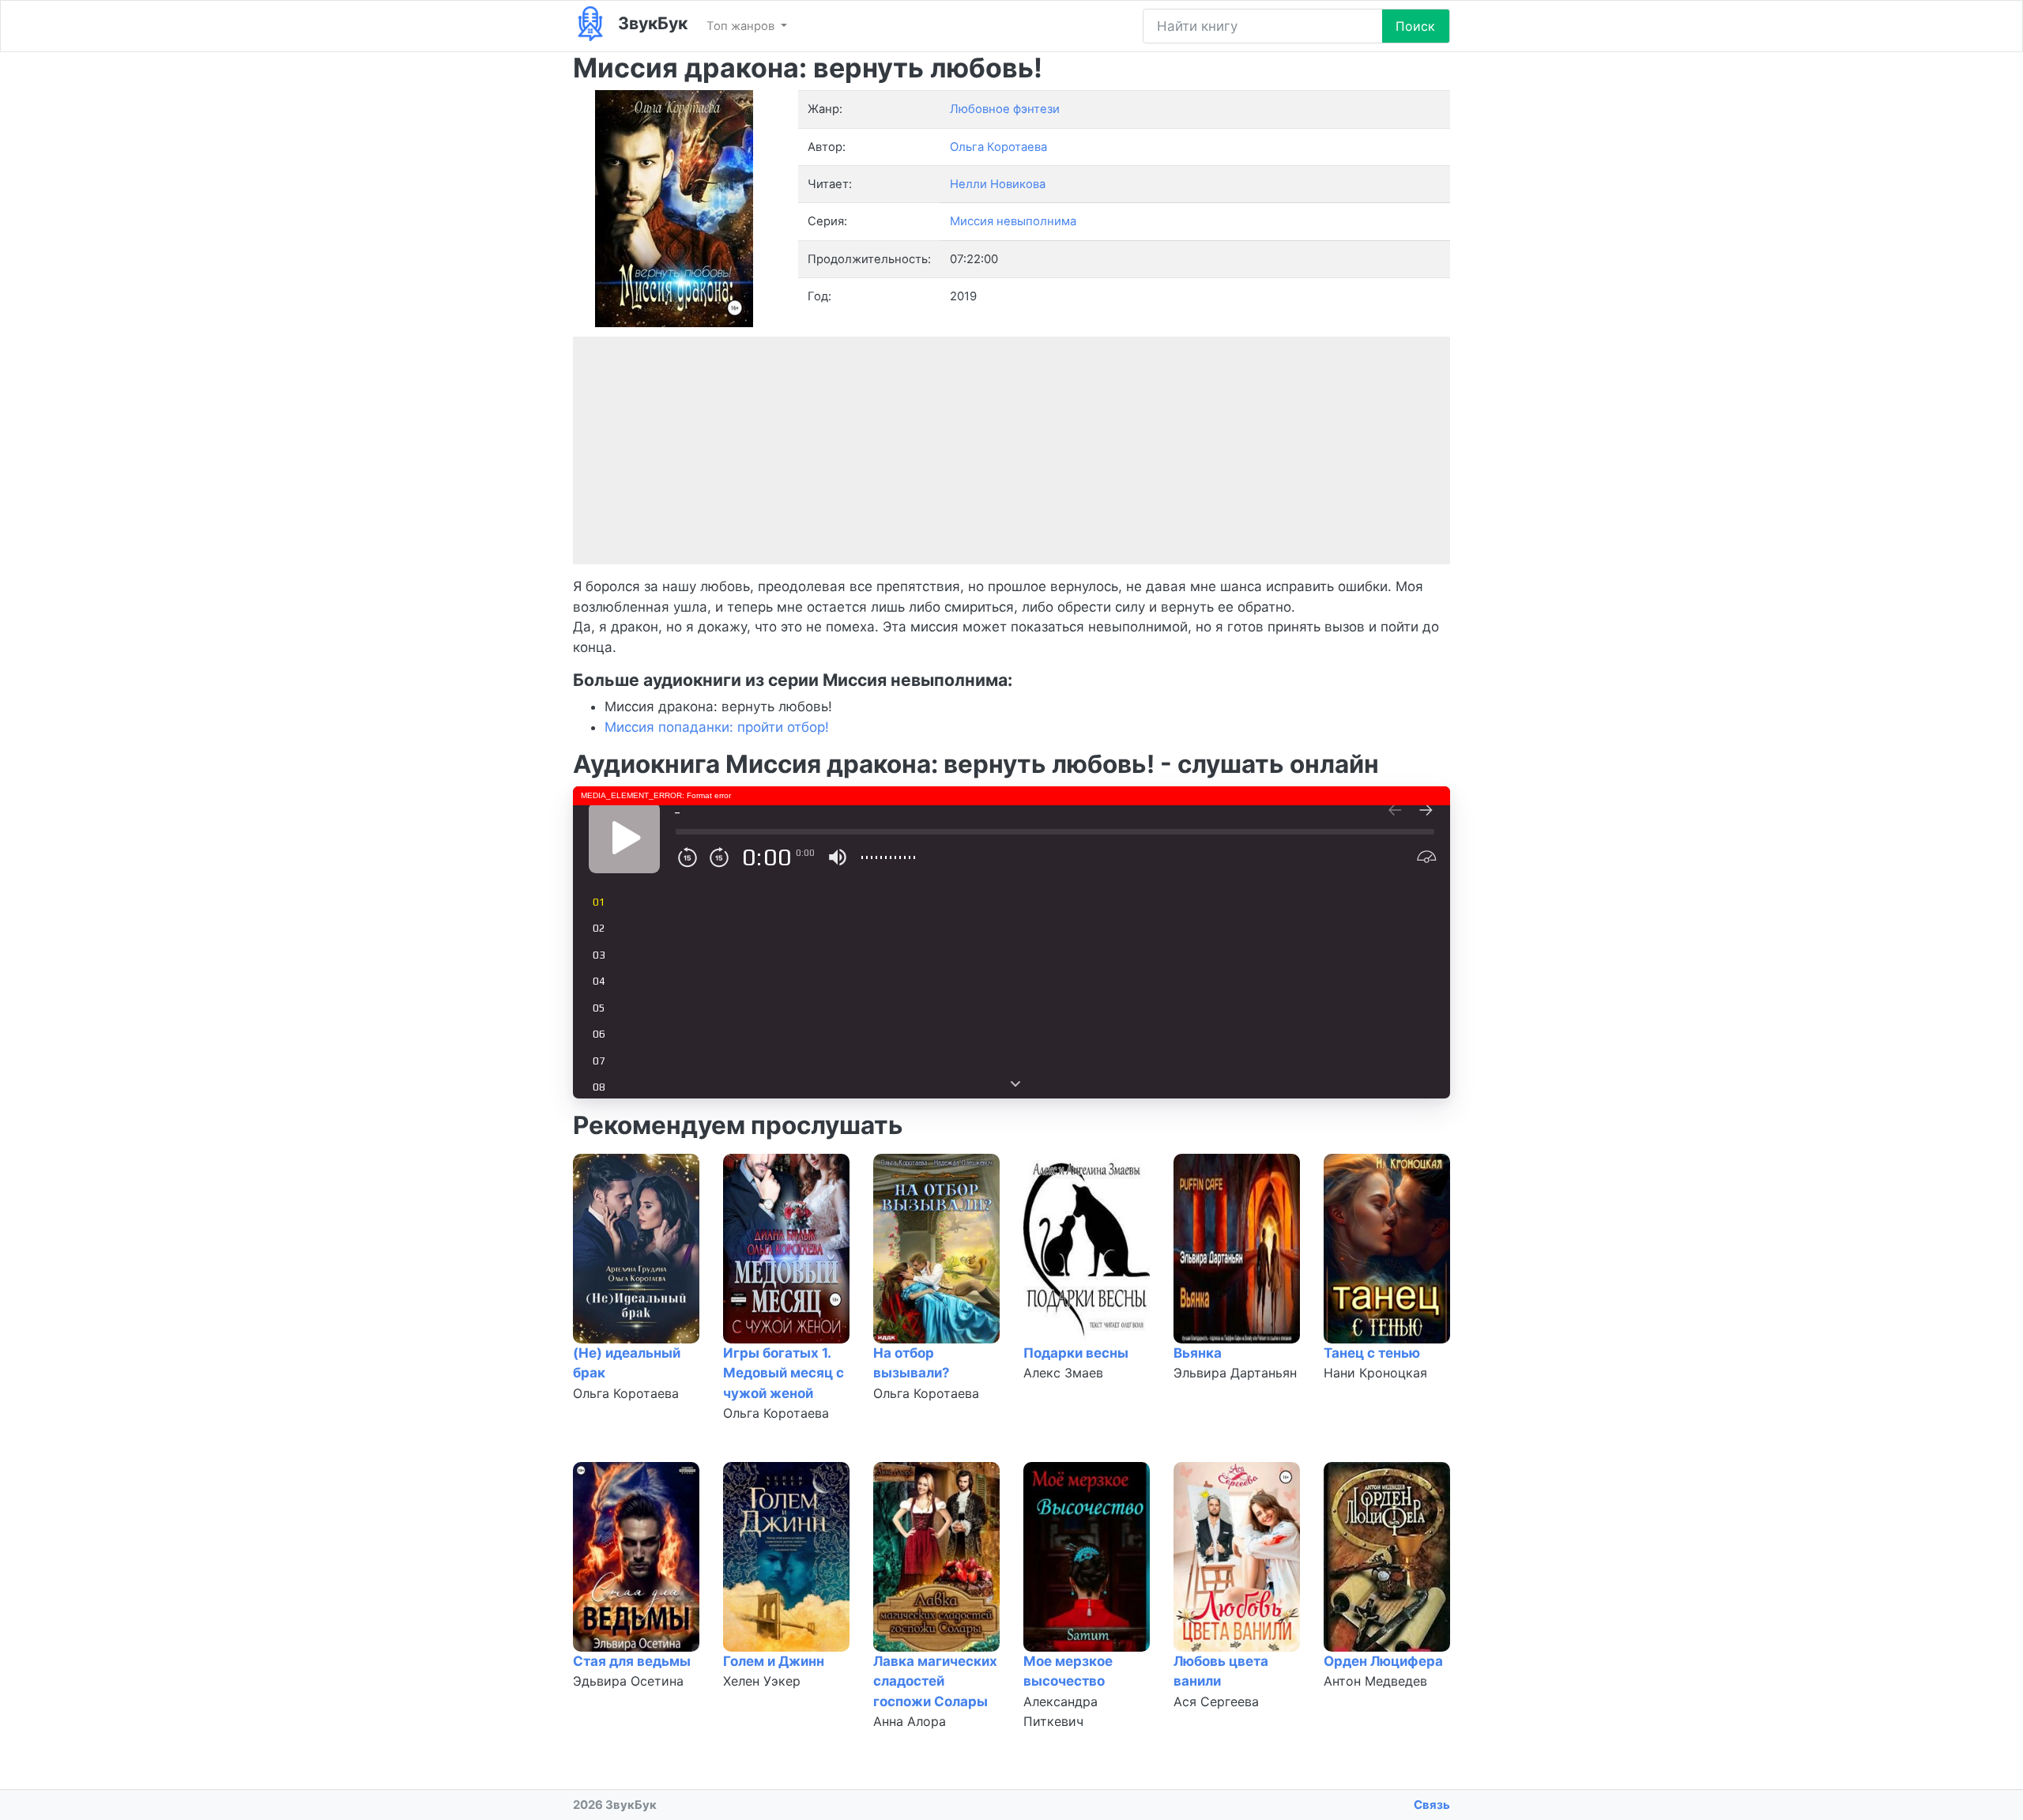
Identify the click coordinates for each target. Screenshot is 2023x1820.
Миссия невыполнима (1013, 221)
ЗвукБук (651, 23)
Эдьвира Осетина (628, 1681)
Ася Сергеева (1216, 1701)
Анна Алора (910, 1721)
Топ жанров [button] (742, 26)
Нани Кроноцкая (1375, 1373)
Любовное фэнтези (1005, 109)
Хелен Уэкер (762, 1681)
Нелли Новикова (998, 184)
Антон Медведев (1375, 1681)
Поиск (1415, 26)
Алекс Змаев (1063, 1373)
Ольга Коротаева (626, 1393)
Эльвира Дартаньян (1235, 1373)
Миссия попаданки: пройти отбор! (717, 727)
